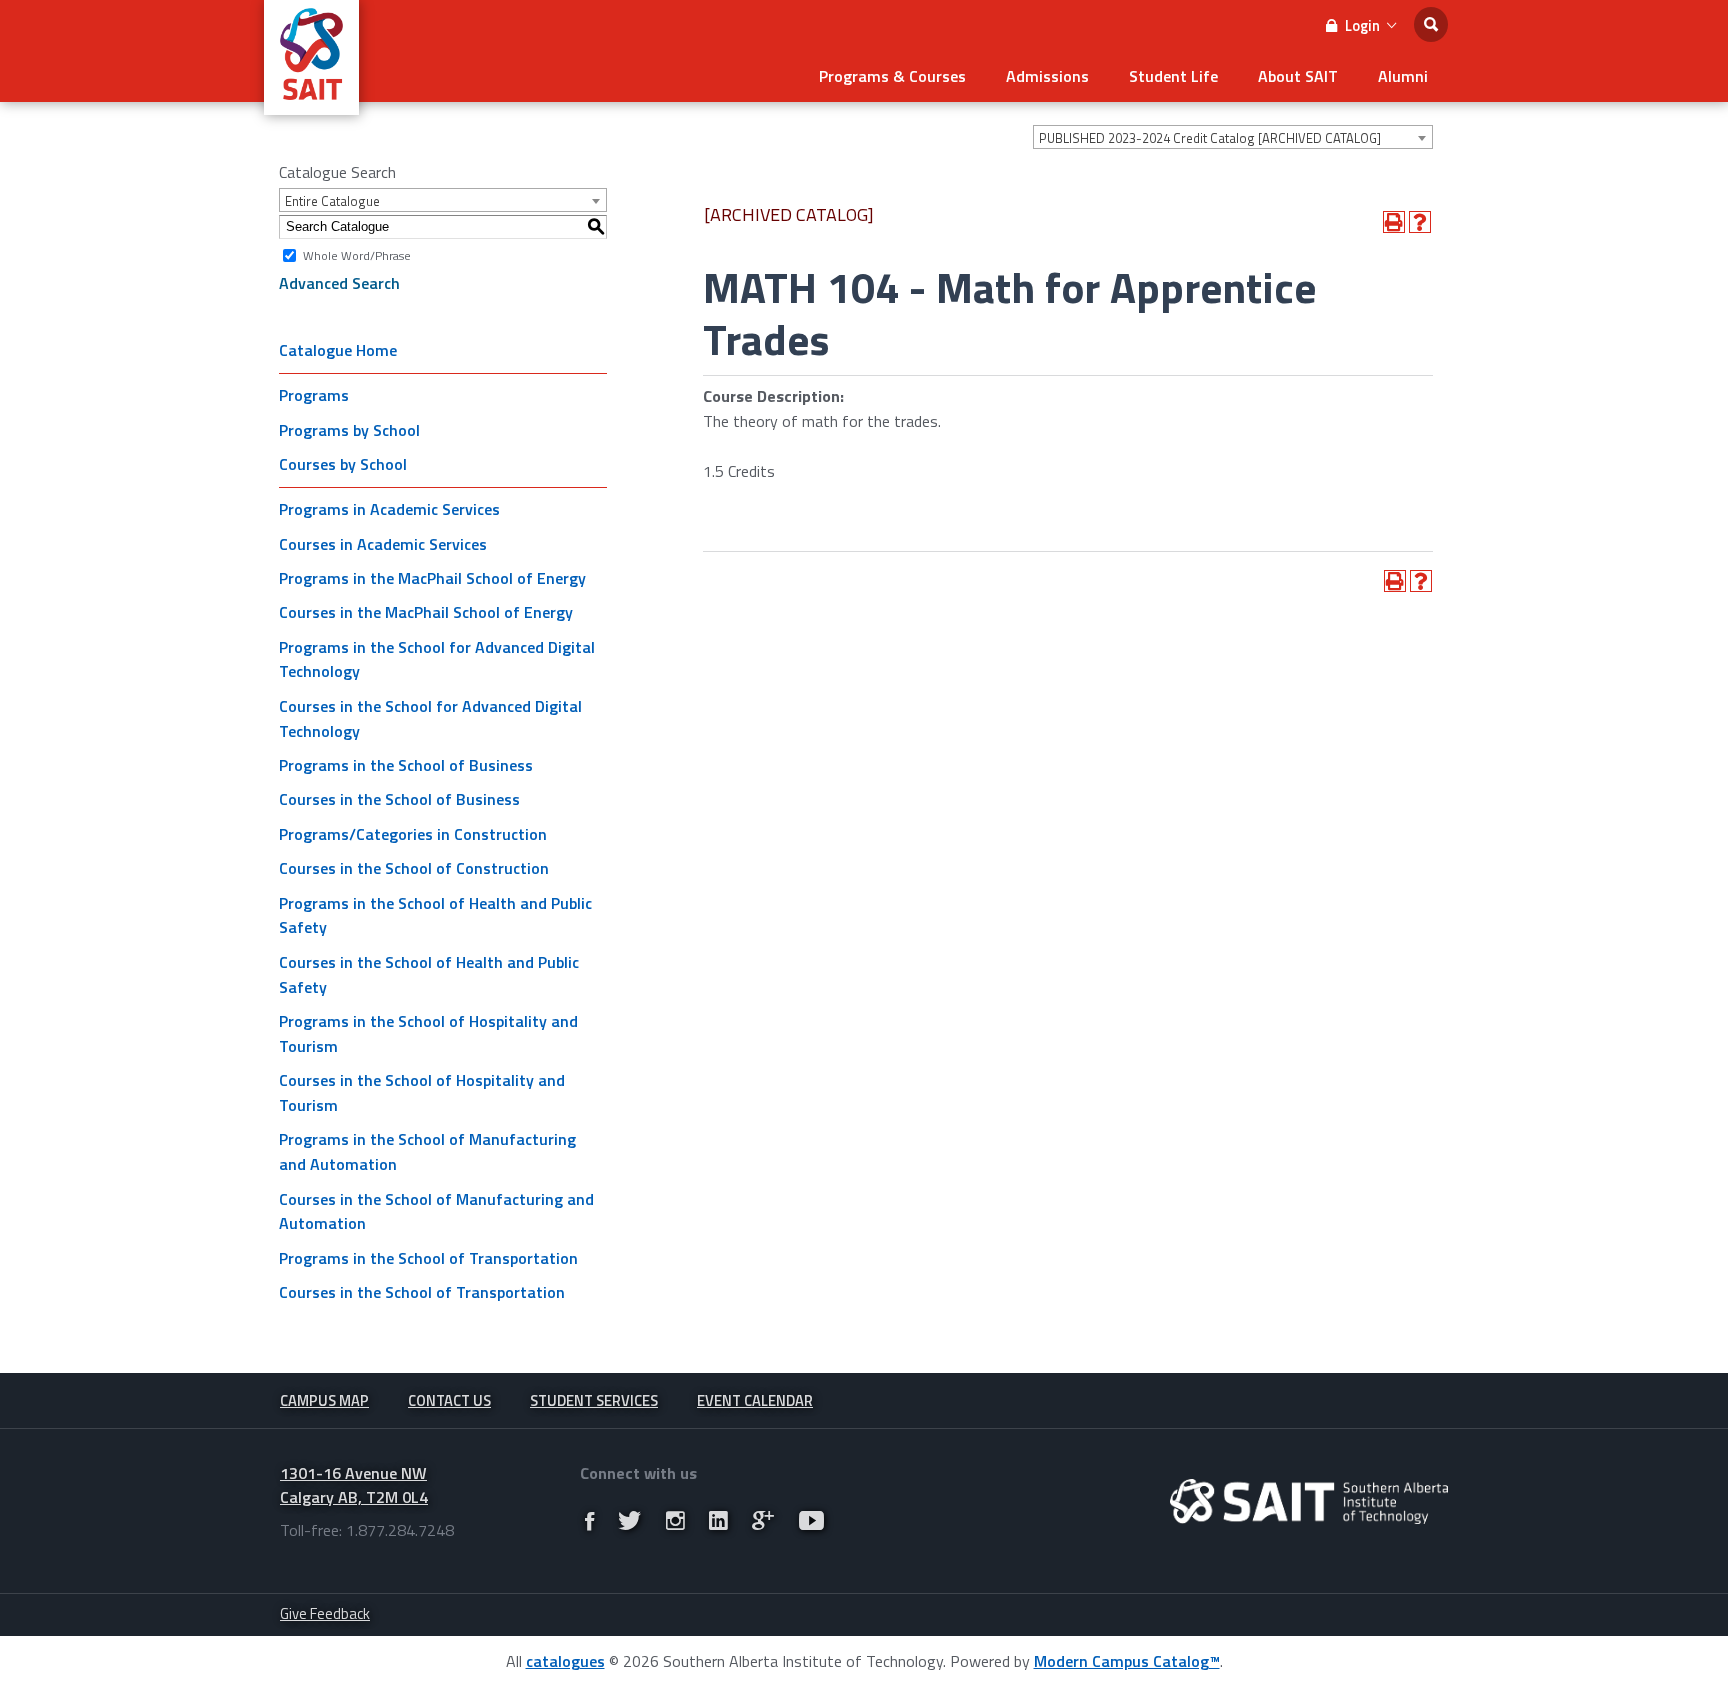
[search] (1431, 24)
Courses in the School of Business (399, 799)
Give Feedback (325, 1613)
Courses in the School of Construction (414, 868)
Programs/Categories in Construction (413, 834)
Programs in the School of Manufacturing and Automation (427, 1151)
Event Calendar (755, 1400)
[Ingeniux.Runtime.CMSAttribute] (1309, 1501)
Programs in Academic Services (389, 509)
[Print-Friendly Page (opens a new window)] (1394, 222)
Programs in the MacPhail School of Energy (432, 578)
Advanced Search (339, 283)
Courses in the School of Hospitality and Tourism (422, 1092)
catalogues (565, 1661)
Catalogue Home (338, 350)
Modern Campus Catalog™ (1127, 1661)
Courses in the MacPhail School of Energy (426, 612)
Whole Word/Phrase (357, 254)
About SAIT (1298, 76)
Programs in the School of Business (406, 765)
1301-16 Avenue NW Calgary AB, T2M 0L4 (354, 1485)
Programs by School (349, 430)
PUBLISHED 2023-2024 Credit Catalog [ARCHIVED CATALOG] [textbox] (1210, 138)
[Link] (589, 1520)
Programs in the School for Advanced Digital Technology (437, 659)
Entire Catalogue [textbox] (332, 201)
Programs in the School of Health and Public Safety (435, 915)
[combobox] (1233, 137)
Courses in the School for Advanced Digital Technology (430, 718)
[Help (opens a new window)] (1420, 222)
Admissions (1047, 76)
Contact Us (449, 1400)
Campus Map (324, 1400)
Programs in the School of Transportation (428, 1258)
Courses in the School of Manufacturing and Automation (436, 1211)
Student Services (594, 1400)
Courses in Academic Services (383, 544)
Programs (314, 395)
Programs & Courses (892, 76)
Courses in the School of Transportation (422, 1292)
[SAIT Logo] (311, 104)
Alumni (1403, 76)
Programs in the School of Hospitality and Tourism (428, 1033)
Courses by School (343, 464)
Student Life (1173, 76)
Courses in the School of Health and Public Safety (429, 974)
